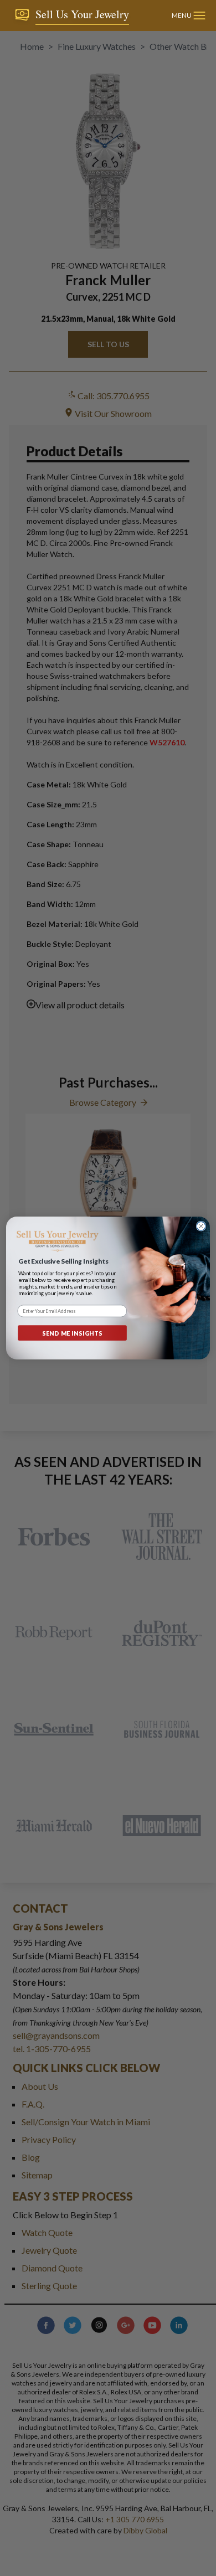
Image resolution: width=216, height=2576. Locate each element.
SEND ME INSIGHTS (73, 1333)
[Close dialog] (201, 1226)
